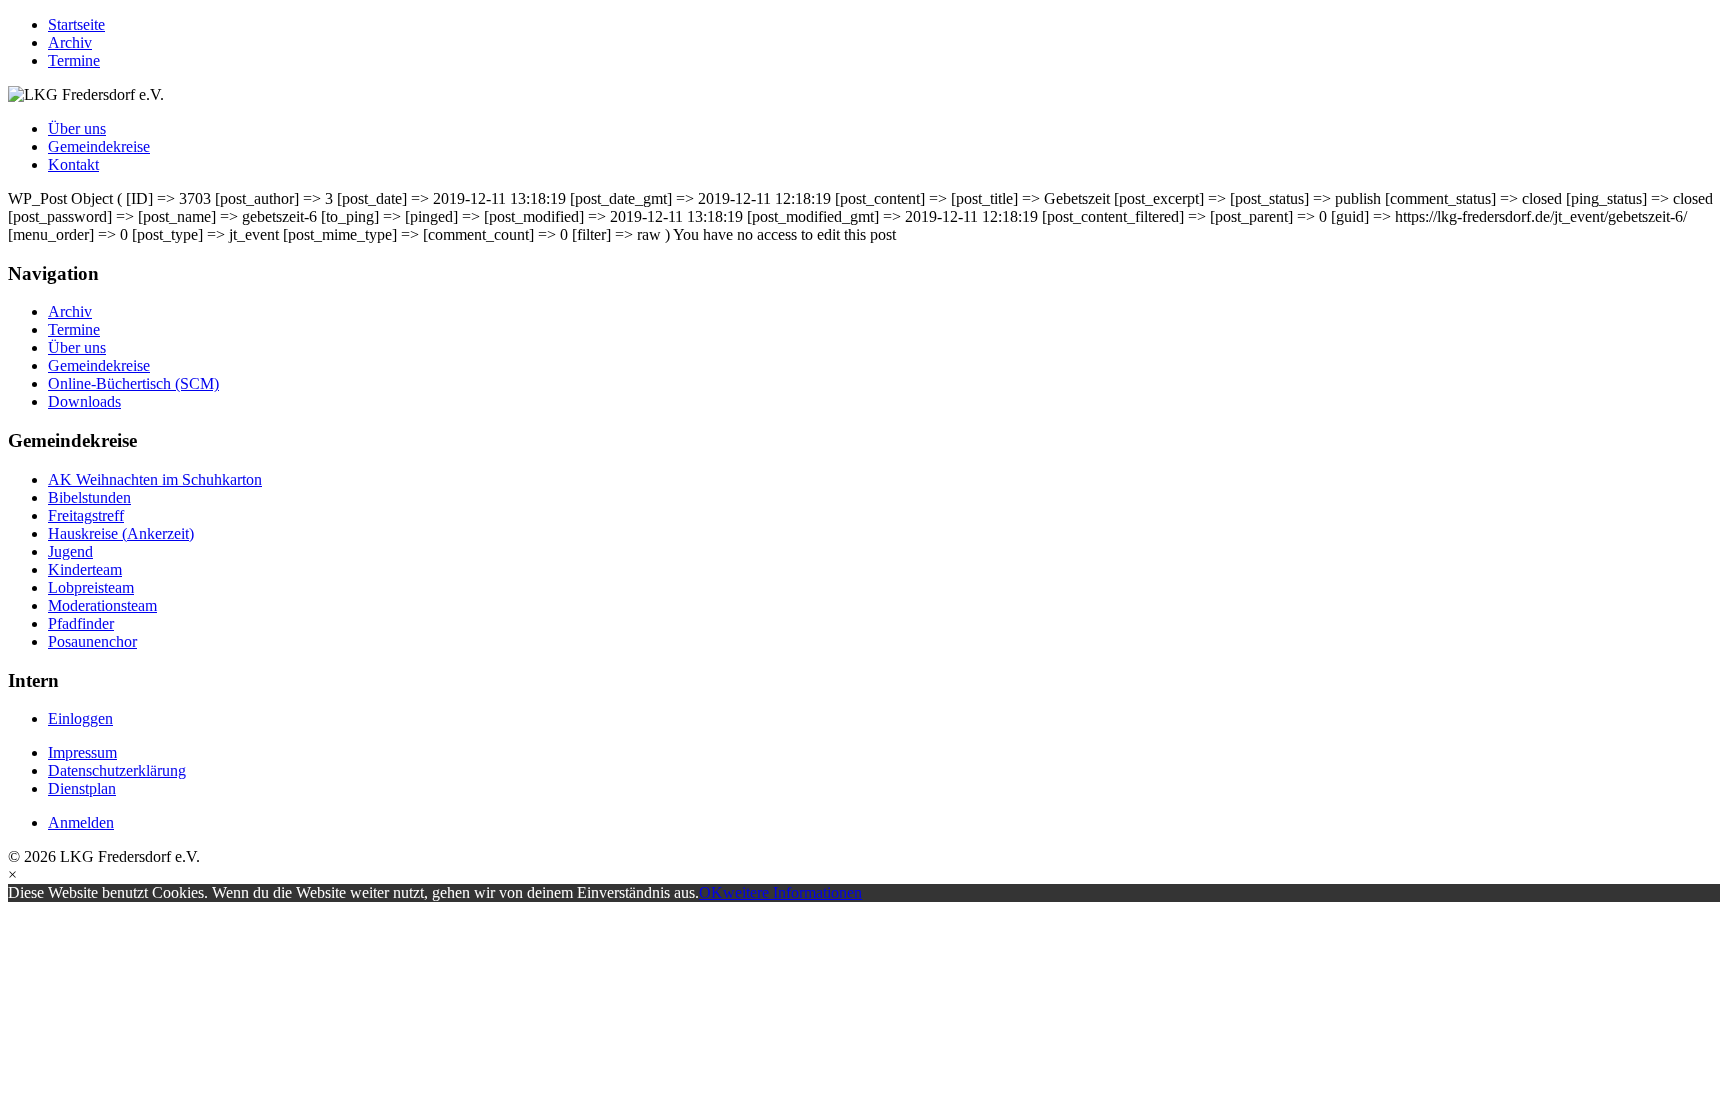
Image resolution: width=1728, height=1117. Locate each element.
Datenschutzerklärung (117, 770)
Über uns (77, 128)
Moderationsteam (102, 605)
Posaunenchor (92, 641)
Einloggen (80, 718)
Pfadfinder (81, 623)
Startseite (76, 24)
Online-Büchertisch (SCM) (133, 383)
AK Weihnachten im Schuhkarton (155, 479)
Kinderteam (85, 569)
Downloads (84, 401)
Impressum (82, 752)
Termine (74, 60)
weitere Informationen (792, 892)
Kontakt (73, 164)
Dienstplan (82, 788)
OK (711, 892)
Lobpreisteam (91, 587)
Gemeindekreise (99, 146)
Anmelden (81, 822)
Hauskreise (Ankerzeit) (121, 533)
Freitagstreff (86, 515)
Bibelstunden (89, 497)
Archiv (70, 42)
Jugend (70, 551)
